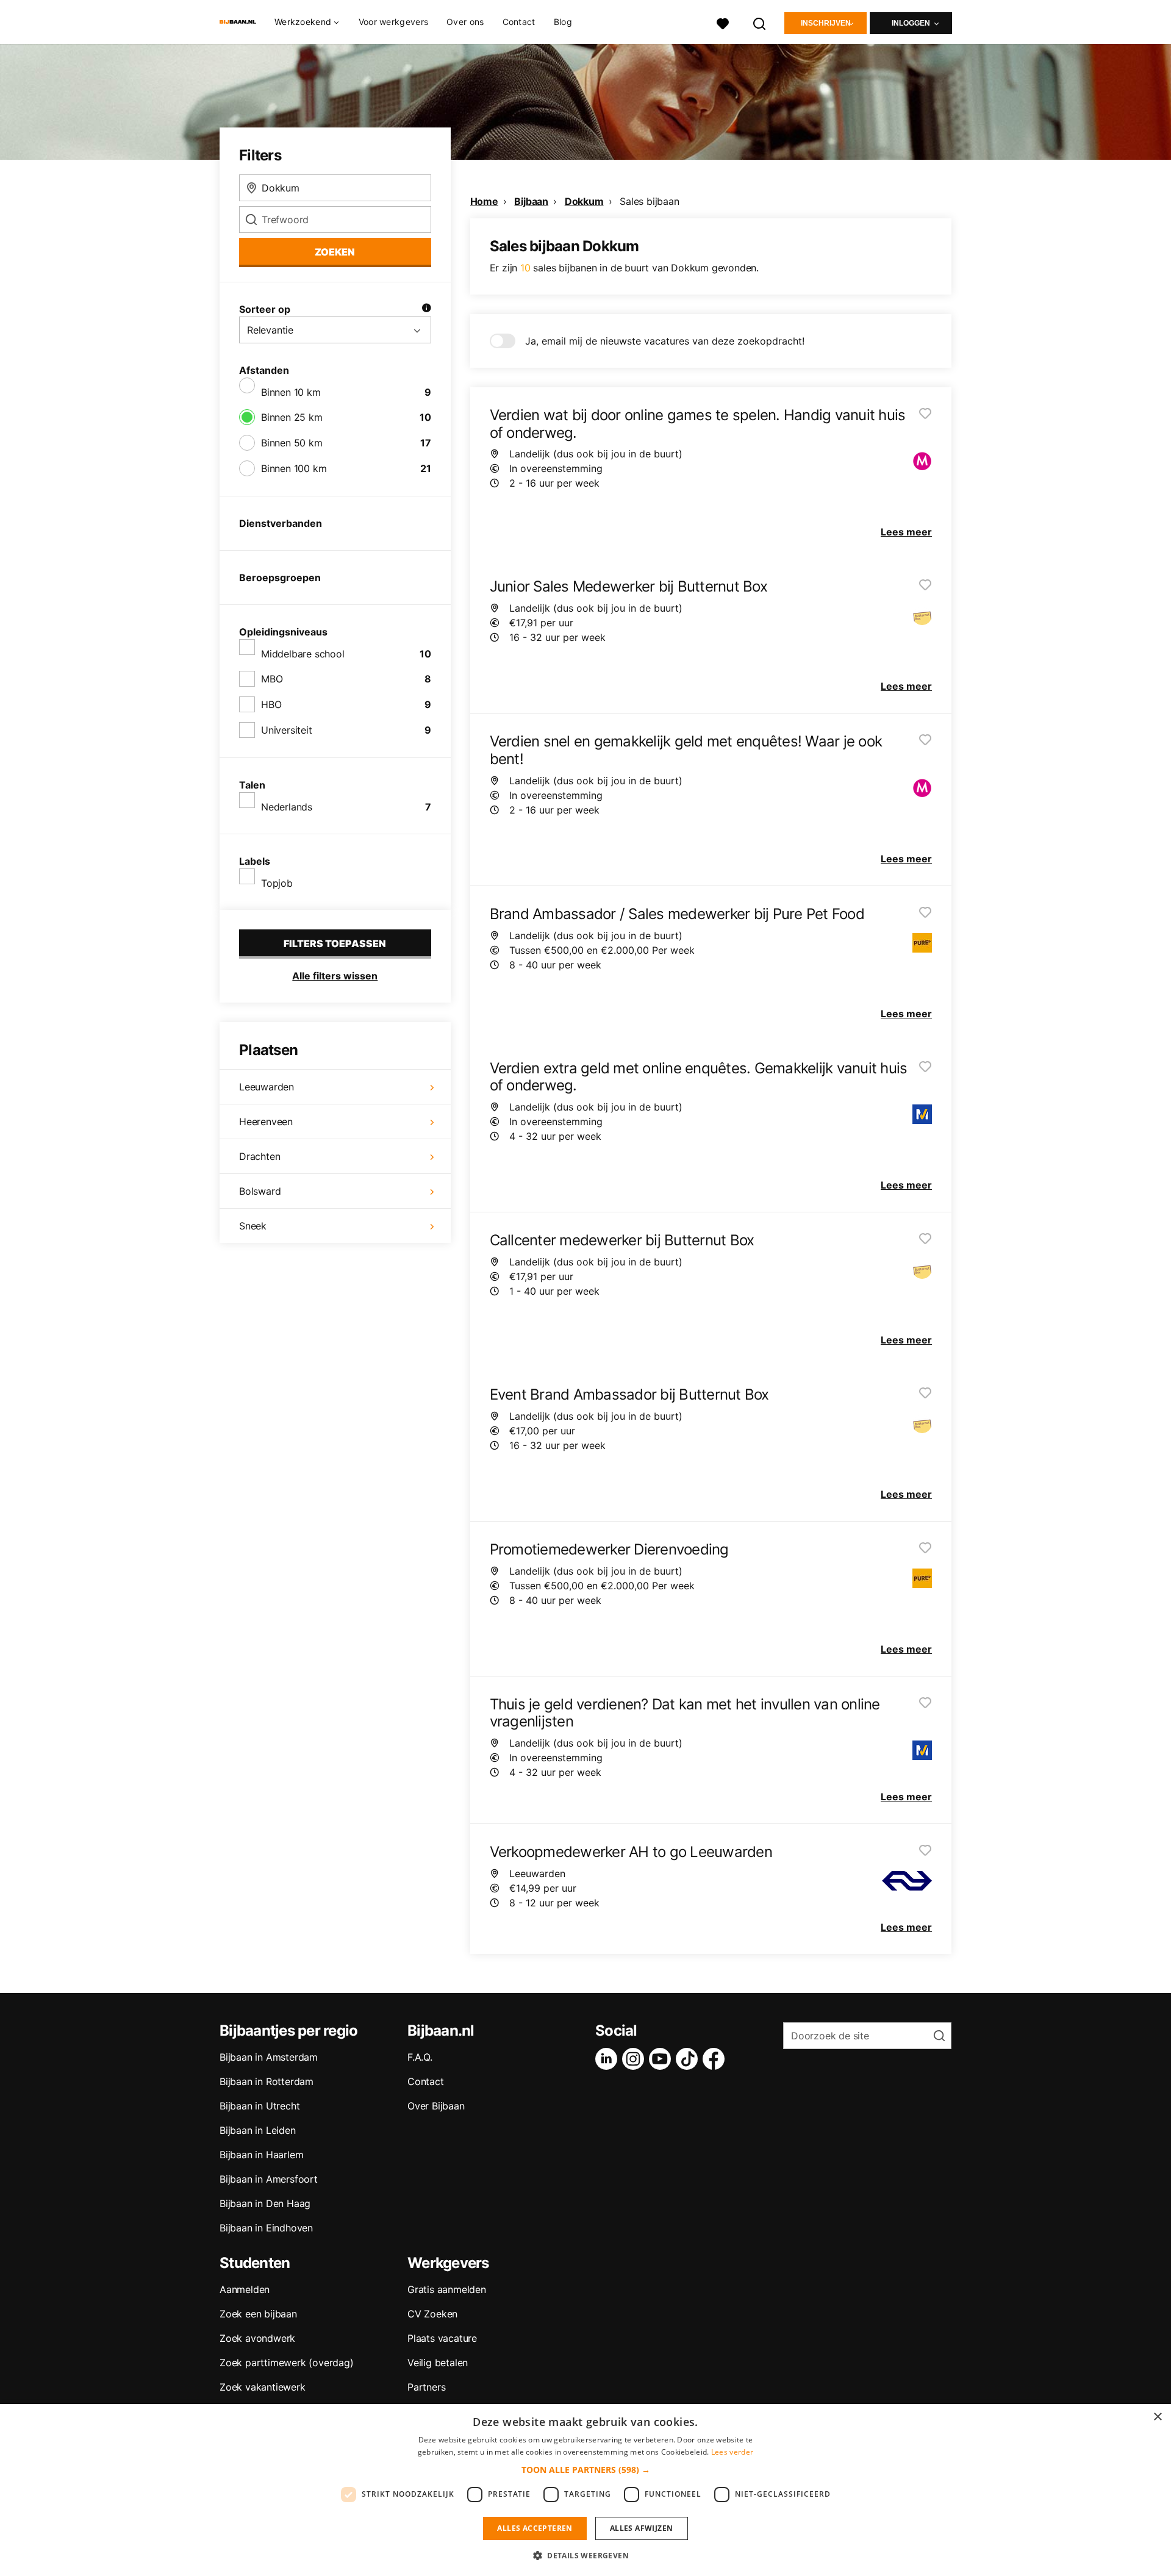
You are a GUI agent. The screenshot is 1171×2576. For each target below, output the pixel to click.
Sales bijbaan (649, 201)
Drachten (260, 1156)
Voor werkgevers (394, 22)
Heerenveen (266, 1122)
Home (484, 201)
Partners (426, 2387)
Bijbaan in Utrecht (260, 2106)
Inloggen (911, 23)
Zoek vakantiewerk (263, 2387)
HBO (271, 704)
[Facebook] (716, 2059)
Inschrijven (826, 23)
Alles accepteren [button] (535, 2528)
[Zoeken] (760, 22)
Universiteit (287, 730)
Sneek (253, 1226)
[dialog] (585, 2490)
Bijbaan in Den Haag (265, 2203)
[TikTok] (689, 2059)
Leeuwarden (267, 1087)
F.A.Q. (420, 2057)
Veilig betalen (438, 2363)
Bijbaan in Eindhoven (266, 2228)
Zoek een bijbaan (258, 2314)
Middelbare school (303, 654)
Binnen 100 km (294, 468)
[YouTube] (662, 2059)
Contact (519, 22)
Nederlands (287, 807)
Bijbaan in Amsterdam (269, 2057)
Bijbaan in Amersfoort (269, 2179)
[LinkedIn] (609, 2059)
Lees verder (732, 2452)
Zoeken (335, 252)
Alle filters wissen (335, 976)
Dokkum (584, 201)
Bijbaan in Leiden (258, 2130)
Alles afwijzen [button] (642, 2528)
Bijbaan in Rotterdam (267, 2081)
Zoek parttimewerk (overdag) (287, 2363)
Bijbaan (531, 201)
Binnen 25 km (292, 417)
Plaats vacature (442, 2338)
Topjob (277, 883)
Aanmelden (245, 2289)
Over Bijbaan (436, 2106)
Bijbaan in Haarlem (261, 2155)
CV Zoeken (432, 2314)
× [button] (1157, 2417)
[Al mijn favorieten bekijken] (723, 22)
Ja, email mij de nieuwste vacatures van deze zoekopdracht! (665, 341)
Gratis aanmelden (447, 2289)
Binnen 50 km (292, 443)
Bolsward (260, 1191)
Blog (563, 22)
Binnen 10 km (291, 392)
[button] (586, 2470)
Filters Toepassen (335, 943)
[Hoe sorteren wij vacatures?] (426, 309)
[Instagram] (636, 2059)
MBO (272, 679)
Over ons (465, 22)
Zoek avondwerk (257, 2338)
